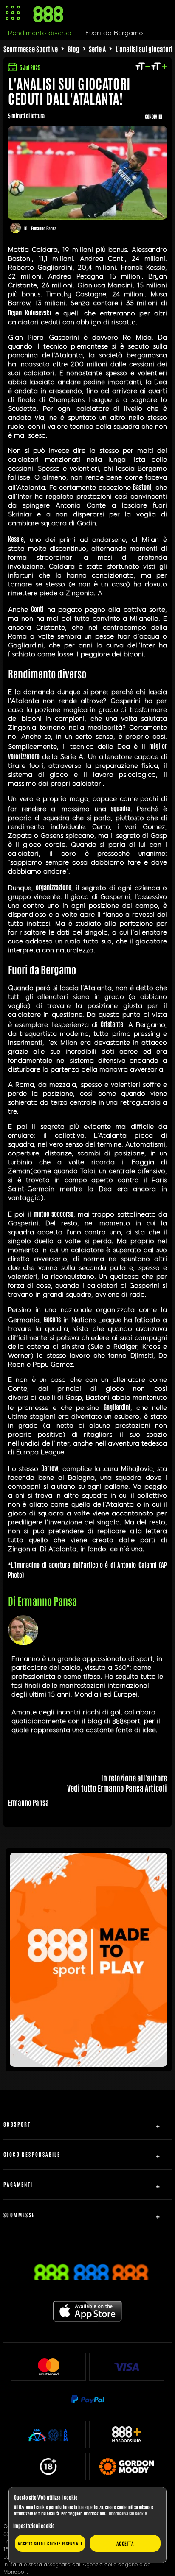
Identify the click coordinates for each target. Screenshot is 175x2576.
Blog (73, 49)
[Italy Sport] (89, 2063)
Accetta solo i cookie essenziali (50, 2543)
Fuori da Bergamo (114, 33)
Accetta (125, 2543)
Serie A (97, 49)
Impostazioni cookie (34, 2526)
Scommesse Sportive (31, 49)
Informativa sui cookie (128, 2513)
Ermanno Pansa (44, 228)
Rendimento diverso (40, 33)
